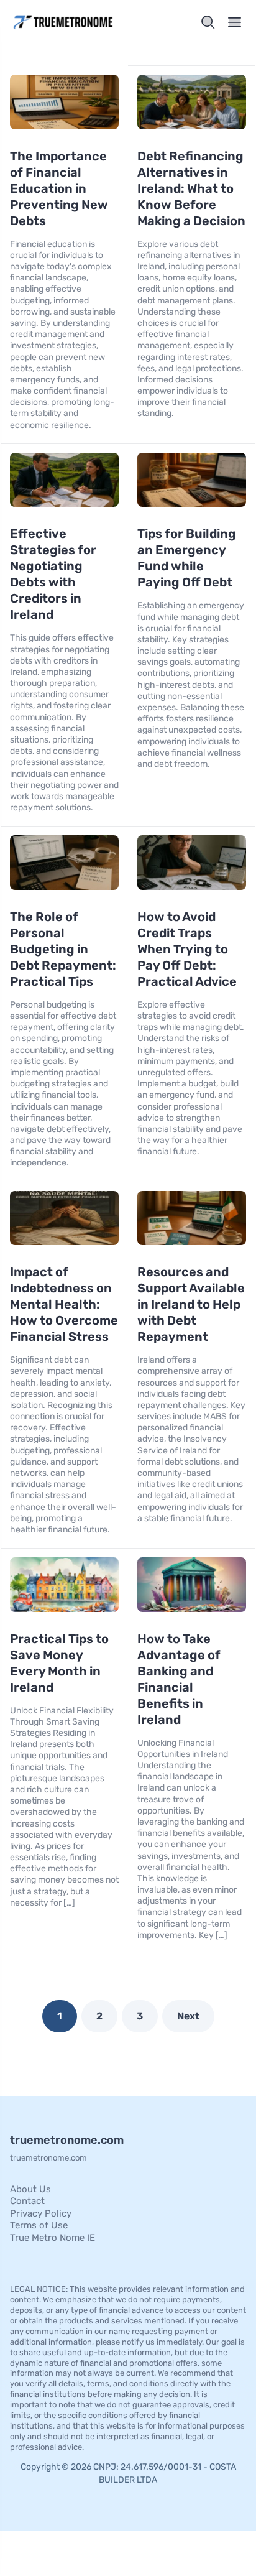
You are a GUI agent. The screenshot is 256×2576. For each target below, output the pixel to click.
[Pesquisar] (208, 22)
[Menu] (235, 22)
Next (188, 2016)
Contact (27, 2201)
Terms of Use (39, 2225)
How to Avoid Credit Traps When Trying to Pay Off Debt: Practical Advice (187, 949)
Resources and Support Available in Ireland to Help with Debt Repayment (191, 1304)
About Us (30, 2189)
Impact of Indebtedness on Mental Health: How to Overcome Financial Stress (64, 1304)
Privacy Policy (41, 2213)
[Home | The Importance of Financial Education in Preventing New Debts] (66, 22)
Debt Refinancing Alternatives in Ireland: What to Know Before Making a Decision (191, 188)
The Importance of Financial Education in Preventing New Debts (59, 188)
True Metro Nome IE (53, 2238)
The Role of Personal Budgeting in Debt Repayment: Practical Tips (63, 949)
